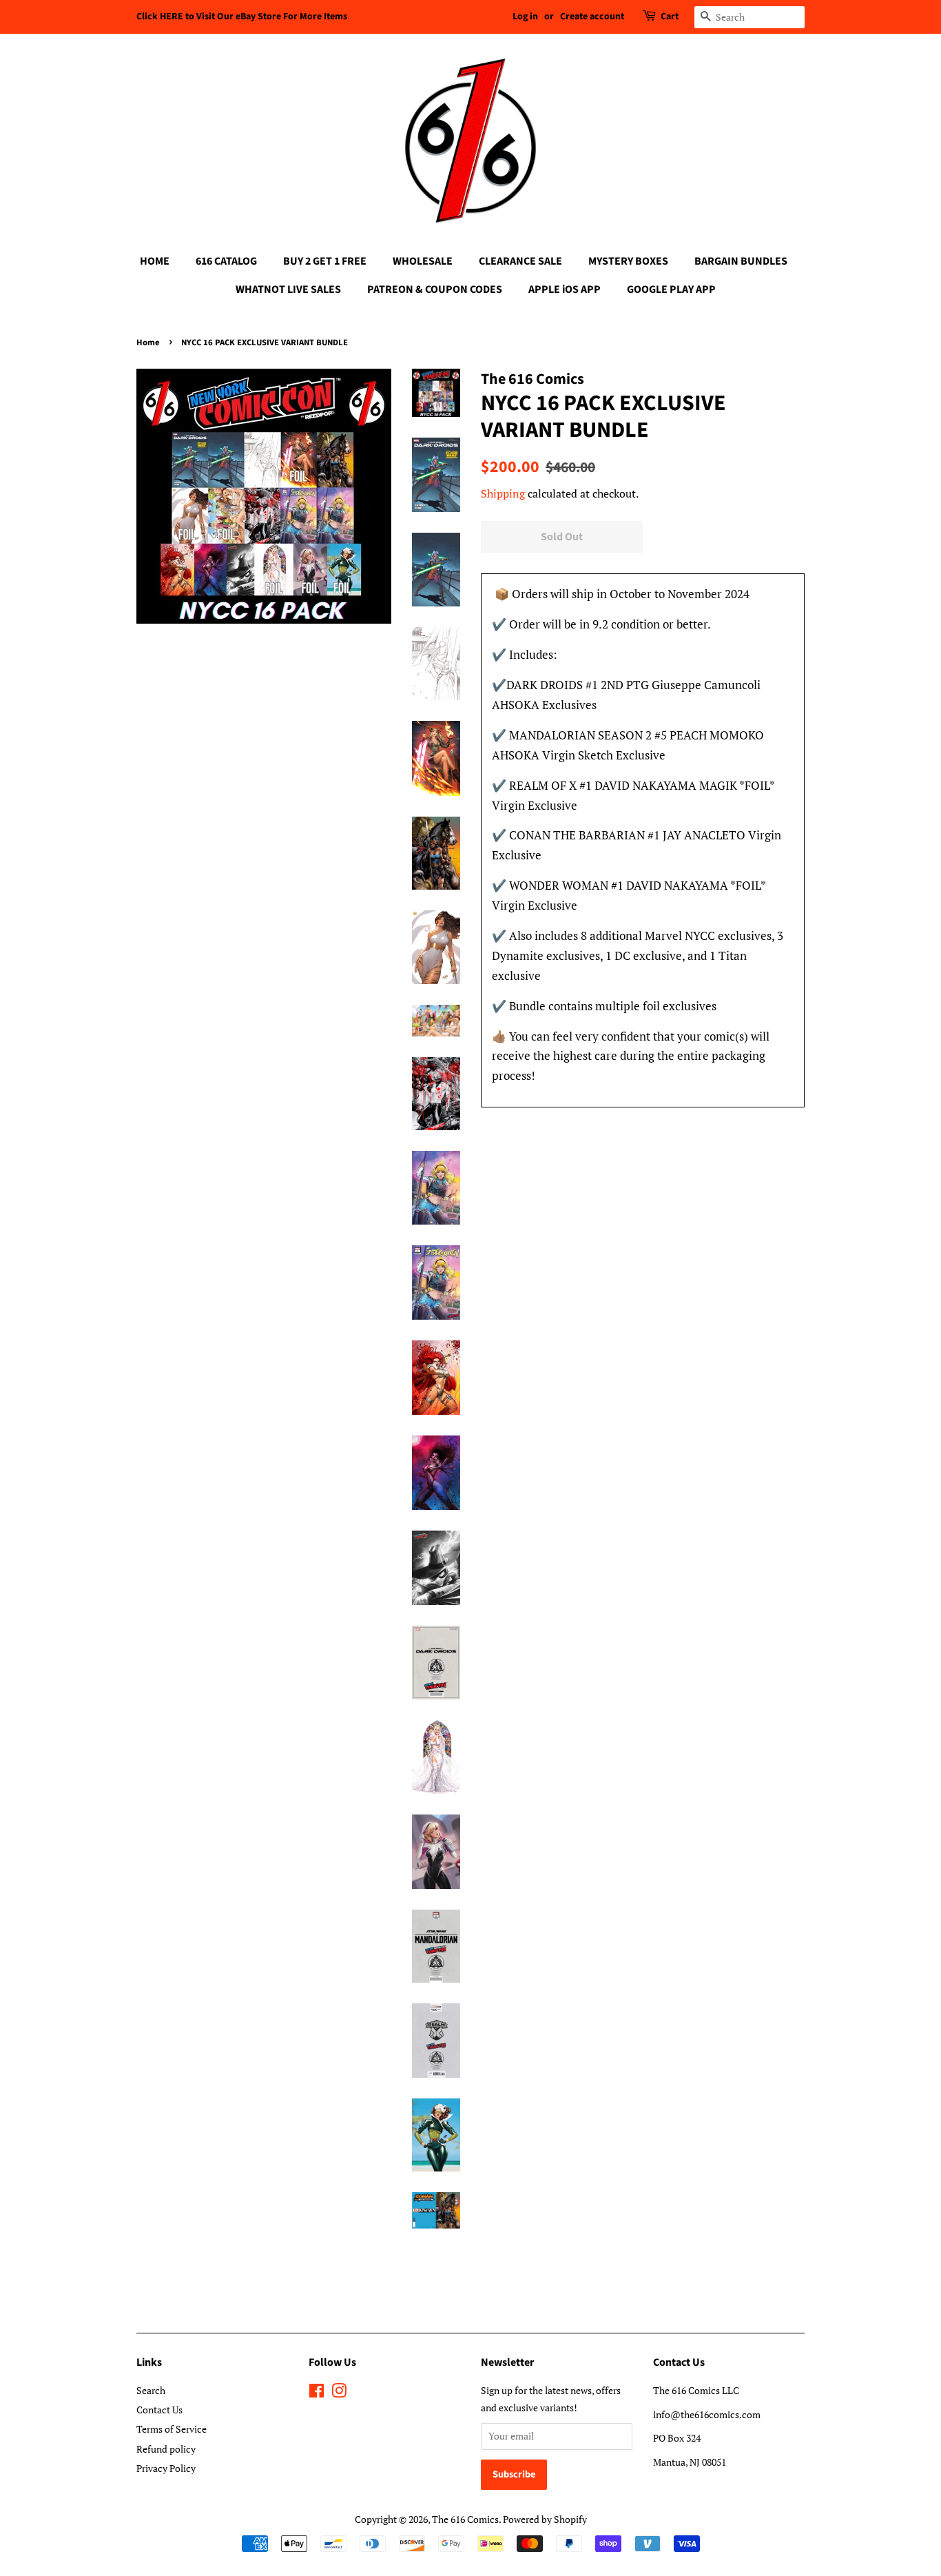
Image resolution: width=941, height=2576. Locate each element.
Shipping (503, 493)
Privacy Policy (166, 2468)
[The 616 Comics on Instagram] (339, 2393)
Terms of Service (172, 2429)
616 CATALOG (226, 261)
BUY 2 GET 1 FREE (325, 261)
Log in (525, 17)
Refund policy (166, 2449)
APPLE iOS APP (565, 289)
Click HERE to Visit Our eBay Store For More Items (242, 17)
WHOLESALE (423, 261)
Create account (592, 17)
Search (151, 2390)
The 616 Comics (465, 2519)
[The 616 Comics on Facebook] (317, 2393)
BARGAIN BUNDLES (741, 261)
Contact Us (159, 2410)
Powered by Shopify (545, 2519)
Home (148, 343)
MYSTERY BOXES (628, 261)
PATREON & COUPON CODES (435, 289)
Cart (670, 17)
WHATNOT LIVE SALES (288, 289)
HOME (155, 261)
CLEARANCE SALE (520, 261)
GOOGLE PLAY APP (671, 289)
